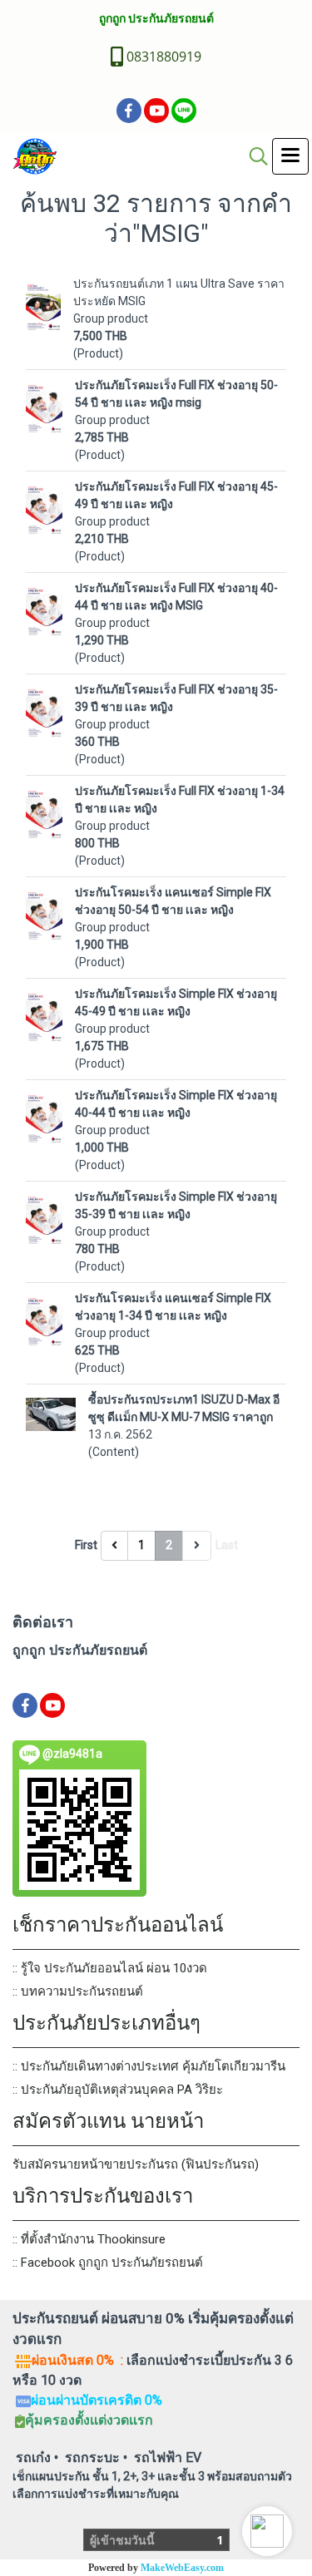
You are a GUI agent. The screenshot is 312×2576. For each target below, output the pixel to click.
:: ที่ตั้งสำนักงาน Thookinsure (89, 2239)
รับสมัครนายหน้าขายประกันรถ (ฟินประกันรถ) (136, 2164)
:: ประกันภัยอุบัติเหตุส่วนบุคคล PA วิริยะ (118, 2090)
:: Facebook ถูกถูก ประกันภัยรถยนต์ (108, 2263)
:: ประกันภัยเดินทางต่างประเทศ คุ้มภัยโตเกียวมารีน (149, 2066)
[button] (267, 2531)
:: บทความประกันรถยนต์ (78, 1991)
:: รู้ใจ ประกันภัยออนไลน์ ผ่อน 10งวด (110, 1968)
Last (227, 1545)
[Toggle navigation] (290, 156)
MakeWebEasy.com (182, 2568)
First (86, 1545)
